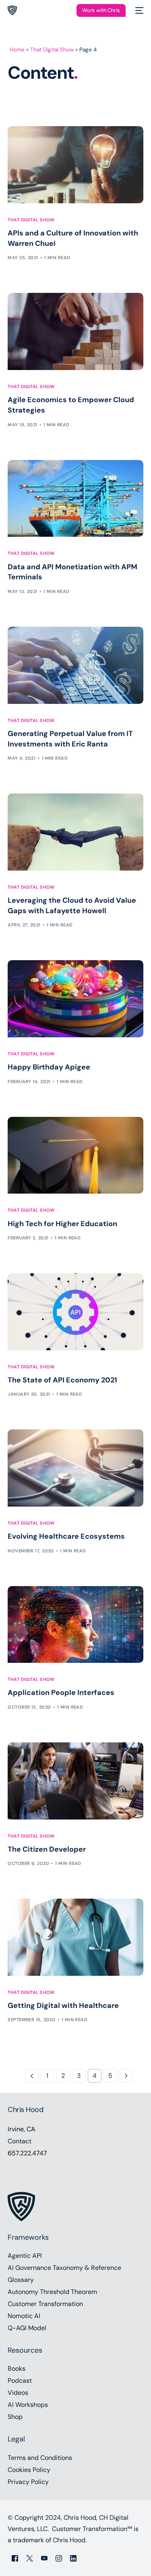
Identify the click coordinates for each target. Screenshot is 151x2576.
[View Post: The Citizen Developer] (75, 1781)
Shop (15, 2417)
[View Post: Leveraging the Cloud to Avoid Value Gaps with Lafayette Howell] (75, 832)
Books (17, 2368)
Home (17, 50)
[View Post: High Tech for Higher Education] (75, 1155)
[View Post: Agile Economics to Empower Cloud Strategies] (75, 331)
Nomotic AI (24, 2316)
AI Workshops (28, 2405)
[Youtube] (44, 2558)
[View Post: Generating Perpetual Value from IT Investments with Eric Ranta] (75, 665)
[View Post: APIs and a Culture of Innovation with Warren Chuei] (75, 165)
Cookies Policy (29, 2470)
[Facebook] (15, 2558)
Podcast (20, 2381)
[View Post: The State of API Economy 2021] (75, 1312)
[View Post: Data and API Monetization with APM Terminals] (75, 499)
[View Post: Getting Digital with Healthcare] (75, 1937)
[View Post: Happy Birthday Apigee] (75, 999)
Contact (20, 2141)
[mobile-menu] (139, 10)
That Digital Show (52, 50)
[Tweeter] (30, 2558)
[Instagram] (59, 2558)
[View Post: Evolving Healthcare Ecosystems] (75, 1468)
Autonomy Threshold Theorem (52, 2292)
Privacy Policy (28, 2482)
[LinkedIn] (73, 2558)
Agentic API (25, 2256)
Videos (18, 2393)
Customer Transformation (45, 2304)
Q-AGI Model (27, 2328)
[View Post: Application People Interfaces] (75, 1625)
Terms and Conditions (40, 2458)
